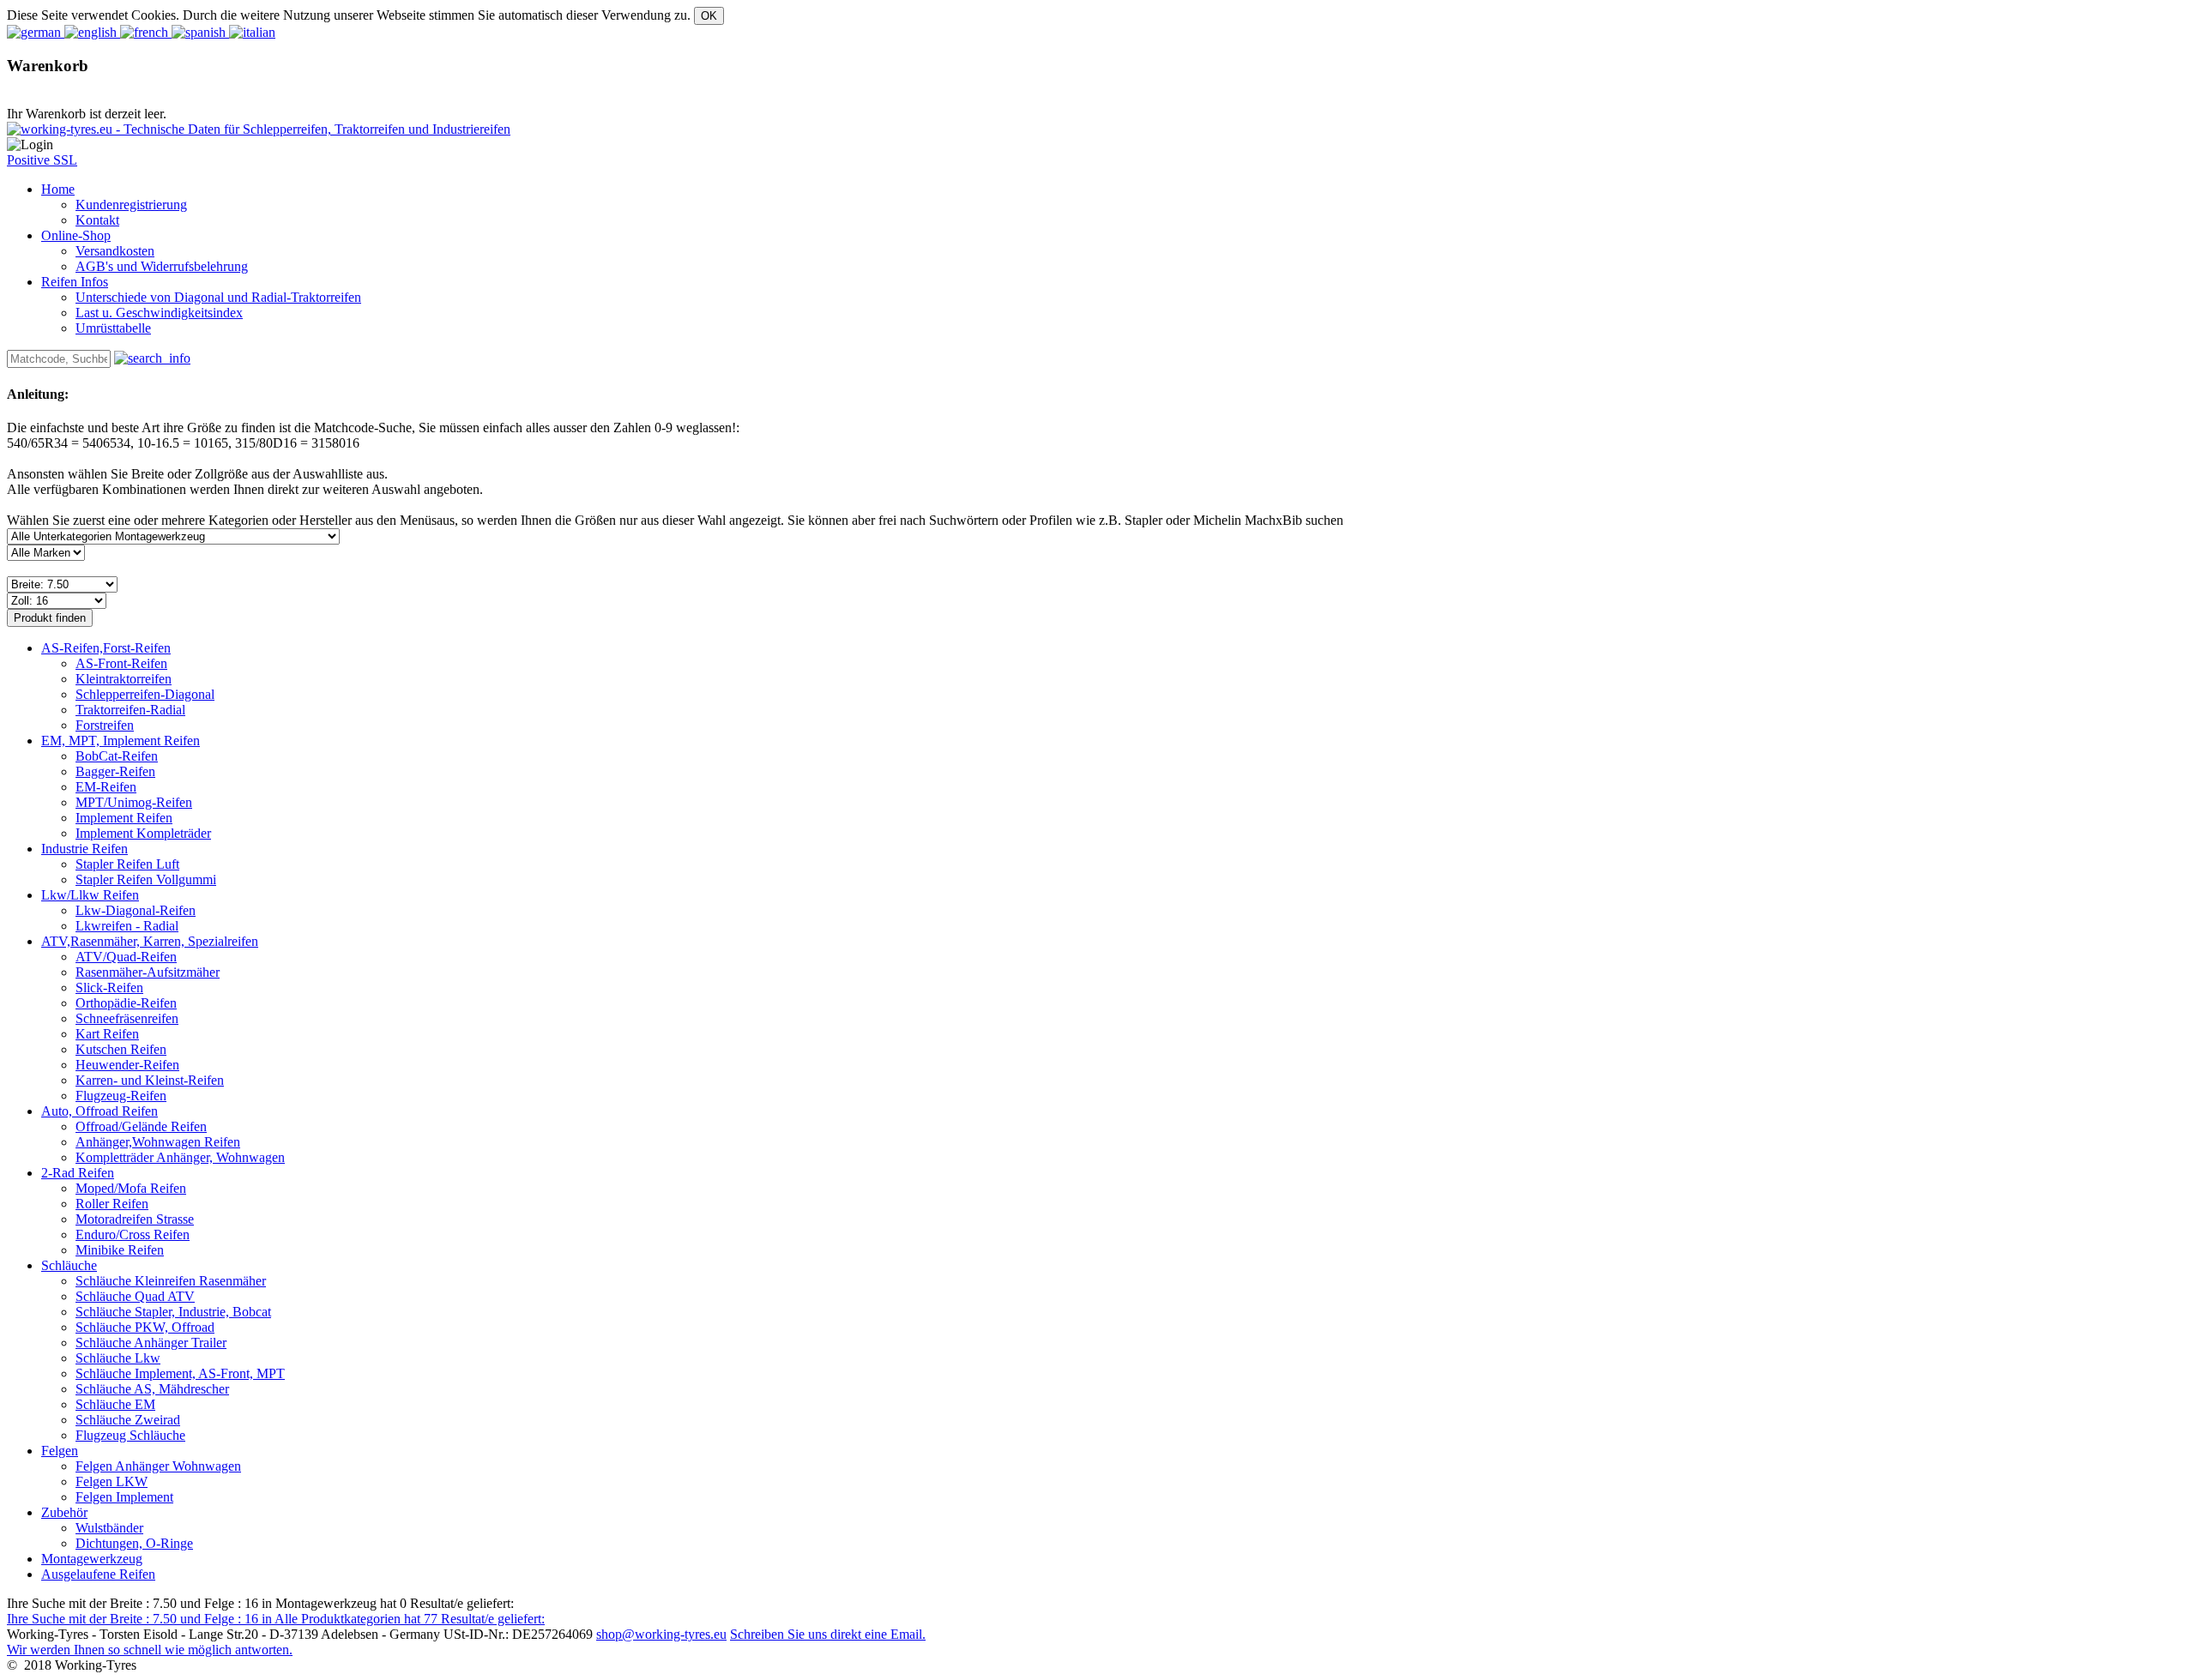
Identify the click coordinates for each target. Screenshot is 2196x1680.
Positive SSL (42, 160)
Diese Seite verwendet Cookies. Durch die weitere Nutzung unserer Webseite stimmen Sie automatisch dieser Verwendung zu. (349, 15)
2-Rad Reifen (78, 1173)
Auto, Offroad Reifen (100, 1111)
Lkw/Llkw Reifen (90, 895)
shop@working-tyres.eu (661, 1634)
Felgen (60, 1451)
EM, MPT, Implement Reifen (121, 741)
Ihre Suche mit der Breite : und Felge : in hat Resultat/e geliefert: (276, 1619)
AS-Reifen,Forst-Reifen (106, 648)
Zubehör (64, 1512)
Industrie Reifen (84, 849)
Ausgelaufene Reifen (98, 1574)
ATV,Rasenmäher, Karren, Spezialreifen (150, 941)
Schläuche (69, 1265)
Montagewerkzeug (92, 1559)
